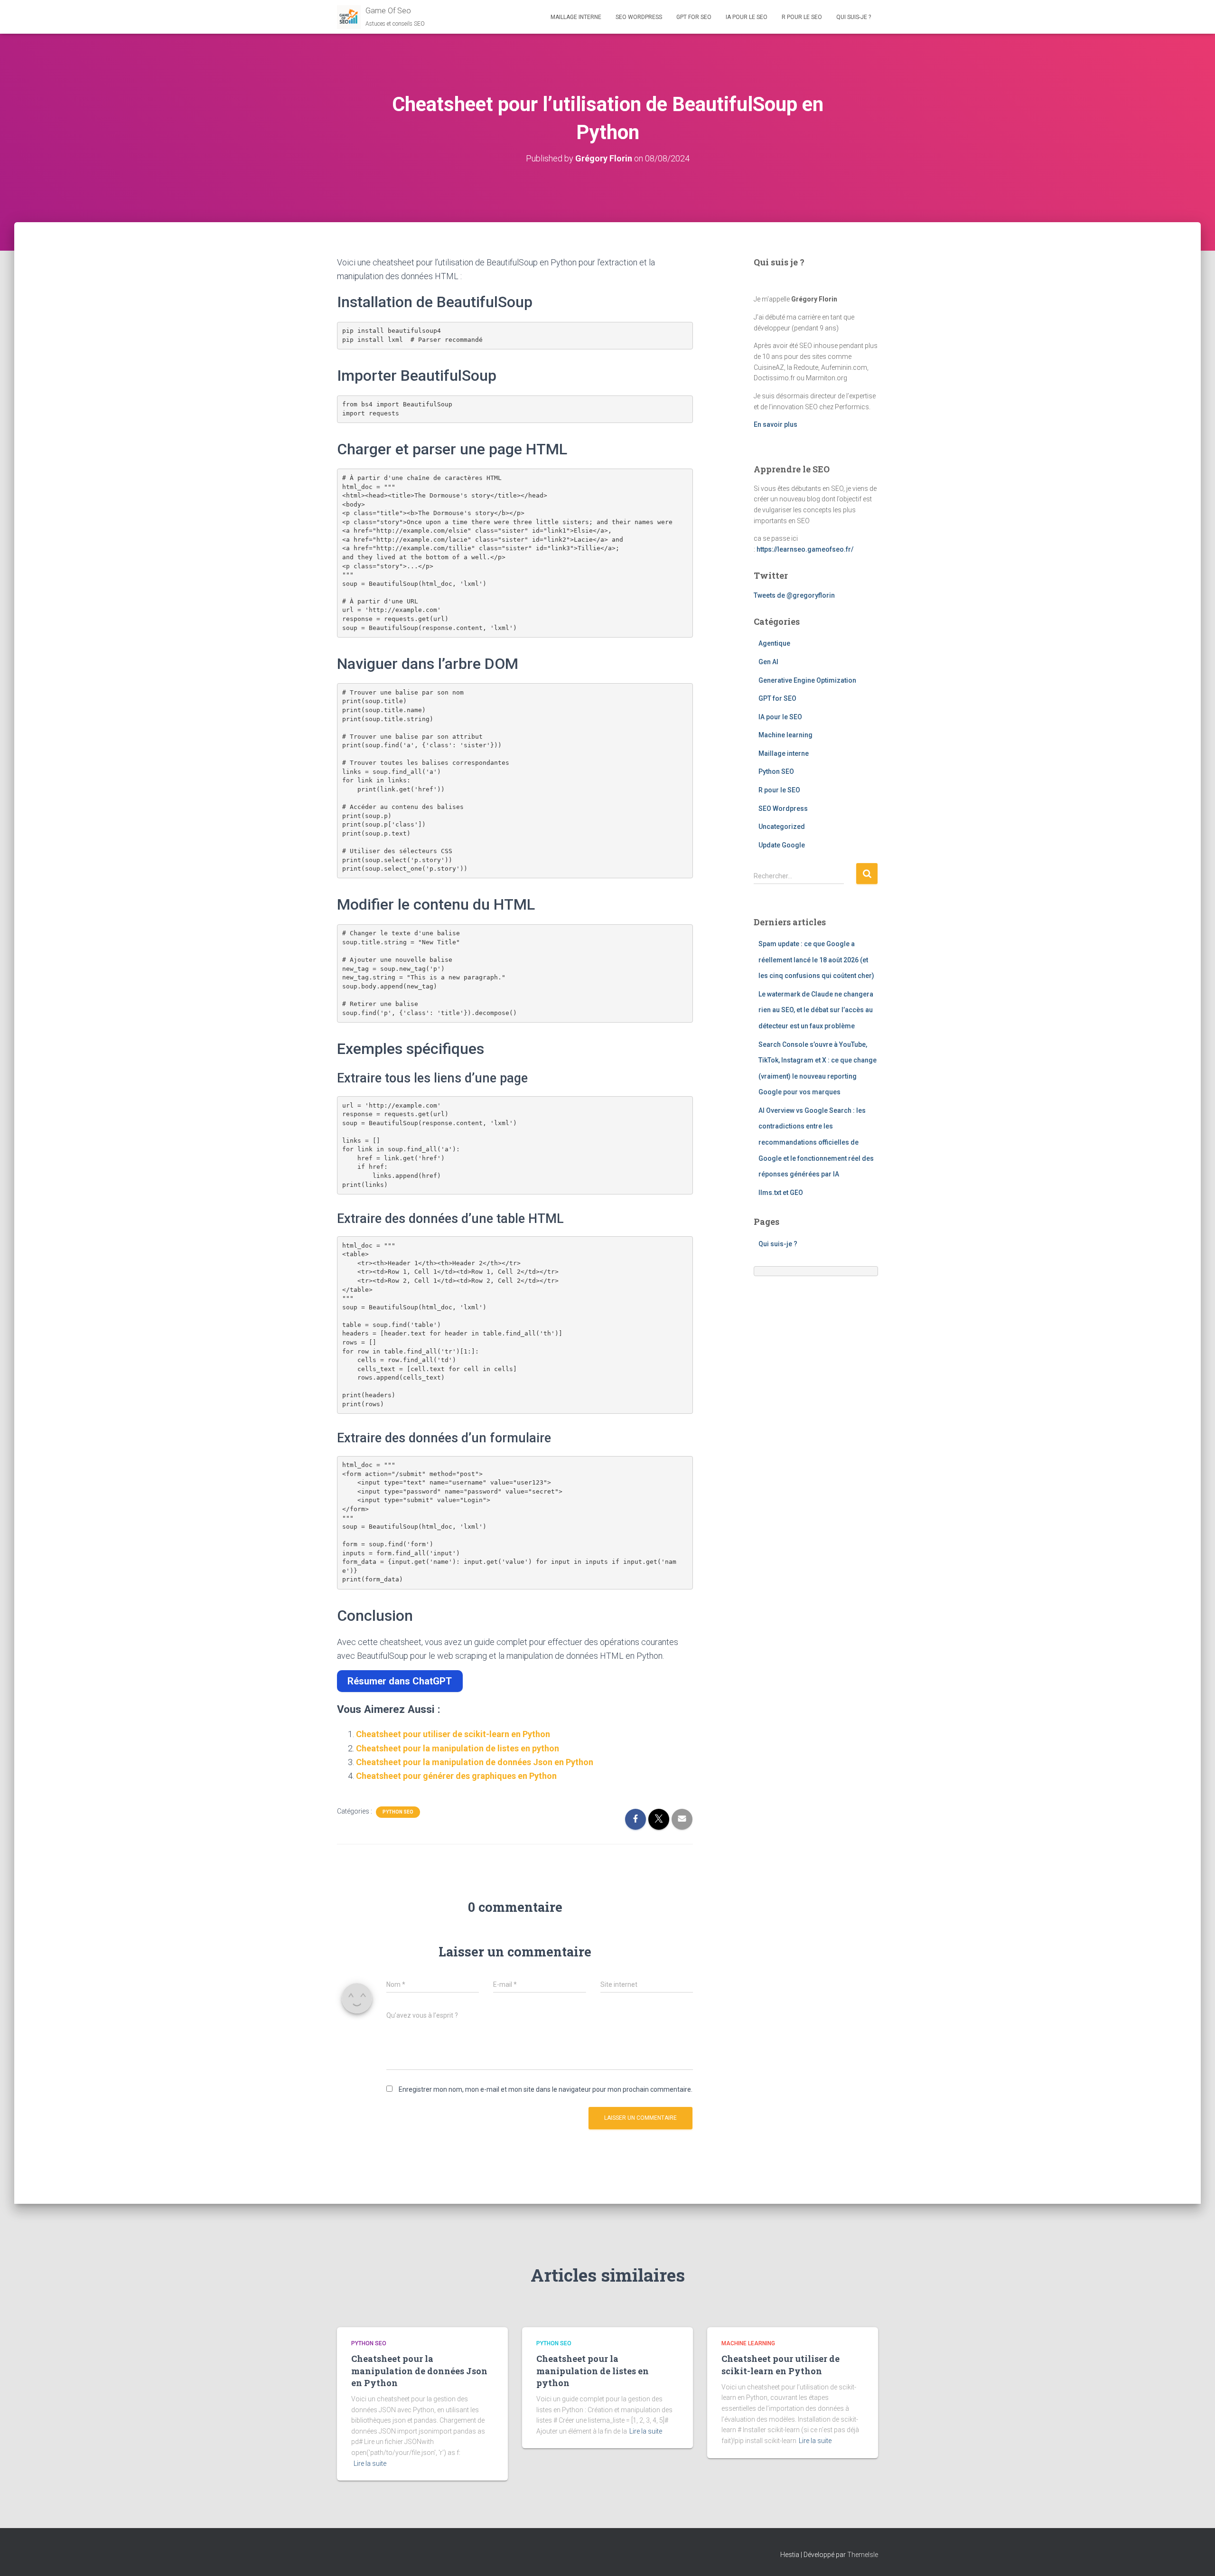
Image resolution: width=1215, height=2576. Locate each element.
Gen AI (768, 662)
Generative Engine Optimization (807, 680)
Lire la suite (370, 2463)
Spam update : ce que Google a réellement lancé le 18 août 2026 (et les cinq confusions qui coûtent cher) (816, 960)
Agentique (774, 643)
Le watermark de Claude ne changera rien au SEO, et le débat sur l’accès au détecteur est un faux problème (816, 1010)
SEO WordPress (639, 17)
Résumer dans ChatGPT (400, 1681)
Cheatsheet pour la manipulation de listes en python (458, 1748)
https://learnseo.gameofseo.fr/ (805, 549)
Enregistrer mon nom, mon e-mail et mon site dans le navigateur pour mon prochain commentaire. (546, 2089)
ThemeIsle (863, 2555)
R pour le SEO (802, 17)
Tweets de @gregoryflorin (794, 595)
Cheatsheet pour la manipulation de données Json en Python (475, 1762)
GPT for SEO (694, 17)
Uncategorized (782, 827)
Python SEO (398, 1812)
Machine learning (785, 735)
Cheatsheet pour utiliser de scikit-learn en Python (453, 1734)
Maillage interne (576, 17)
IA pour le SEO (747, 17)
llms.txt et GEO (781, 1193)
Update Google (782, 845)
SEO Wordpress (783, 809)
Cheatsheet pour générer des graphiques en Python (456, 1776)
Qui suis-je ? (854, 17)
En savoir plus (776, 424)
